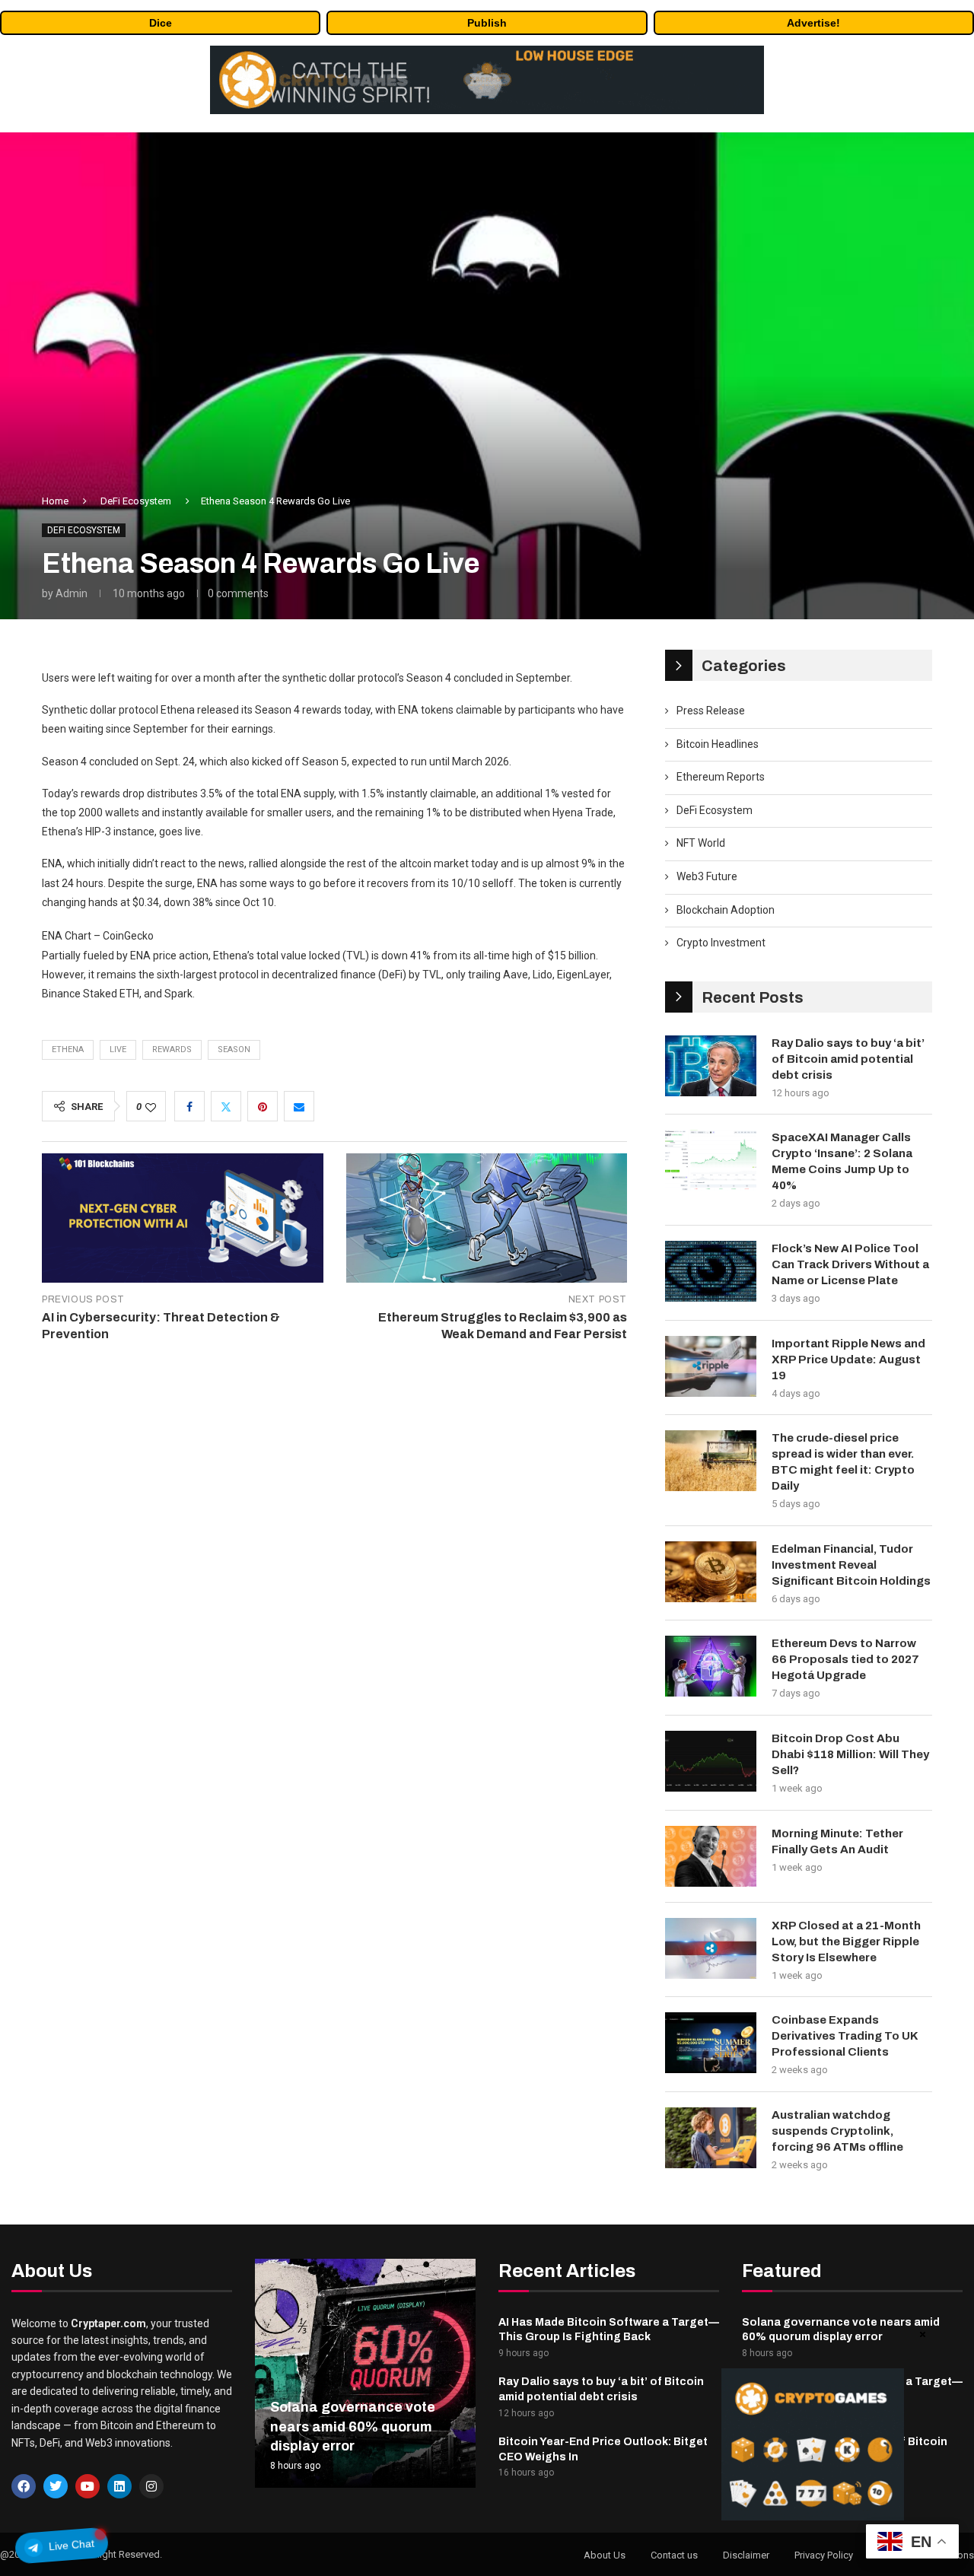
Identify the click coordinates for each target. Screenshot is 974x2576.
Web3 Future (707, 876)
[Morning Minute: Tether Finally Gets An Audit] (711, 1856)
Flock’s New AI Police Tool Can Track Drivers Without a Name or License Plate (850, 1264)
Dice (161, 23)
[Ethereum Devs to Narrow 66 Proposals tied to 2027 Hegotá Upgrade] (711, 1666)
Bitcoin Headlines (718, 744)
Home (55, 501)
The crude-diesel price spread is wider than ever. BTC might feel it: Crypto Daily (843, 1462)
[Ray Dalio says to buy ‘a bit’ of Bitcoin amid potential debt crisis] (711, 1066)
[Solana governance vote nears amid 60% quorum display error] (365, 2373)
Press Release (711, 711)
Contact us (674, 2555)
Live (118, 1049)
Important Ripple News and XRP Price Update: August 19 (848, 1360)
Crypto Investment (721, 943)
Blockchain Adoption (726, 910)
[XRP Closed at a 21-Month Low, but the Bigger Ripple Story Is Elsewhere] (711, 1948)
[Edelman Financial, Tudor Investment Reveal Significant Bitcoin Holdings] (711, 1572)
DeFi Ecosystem (136, 501)
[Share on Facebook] (189, 1106)
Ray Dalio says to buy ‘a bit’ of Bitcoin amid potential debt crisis (848, 1059)
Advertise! (813, 23)
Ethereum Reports (721, 777)
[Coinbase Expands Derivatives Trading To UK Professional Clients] (711, 2043)
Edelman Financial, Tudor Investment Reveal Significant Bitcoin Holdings (851, 1565)
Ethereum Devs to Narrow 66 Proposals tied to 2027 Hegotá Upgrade (845, 1659)
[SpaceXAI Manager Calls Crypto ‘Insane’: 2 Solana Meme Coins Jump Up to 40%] (711, 1160)
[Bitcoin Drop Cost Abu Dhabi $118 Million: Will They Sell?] (711, 1761)
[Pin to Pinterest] (263, 1106)
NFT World (701, 843)
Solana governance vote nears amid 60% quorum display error (353, 2426)
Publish (487, 23)
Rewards (172, 1049)
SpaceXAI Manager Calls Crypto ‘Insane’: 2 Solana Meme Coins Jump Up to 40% (842, 1161)
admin (72, 593)
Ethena (68, 1049)
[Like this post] (151, 1107)
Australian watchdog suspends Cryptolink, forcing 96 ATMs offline (837, 2131)
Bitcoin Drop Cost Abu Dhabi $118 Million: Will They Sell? (850, 1754)
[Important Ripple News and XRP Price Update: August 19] (711, 1366)
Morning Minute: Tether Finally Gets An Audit (837, 1841)
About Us (605, 2555)
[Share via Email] (299, 1106)
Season (234, 1049)
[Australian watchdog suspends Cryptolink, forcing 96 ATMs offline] (711, 2138)
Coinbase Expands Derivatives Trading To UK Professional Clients (845, 2036)
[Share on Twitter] (226, 1106)
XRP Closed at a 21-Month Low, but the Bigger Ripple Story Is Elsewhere (846, 1942)
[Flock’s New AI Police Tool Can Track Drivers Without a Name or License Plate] (711, 1271)
